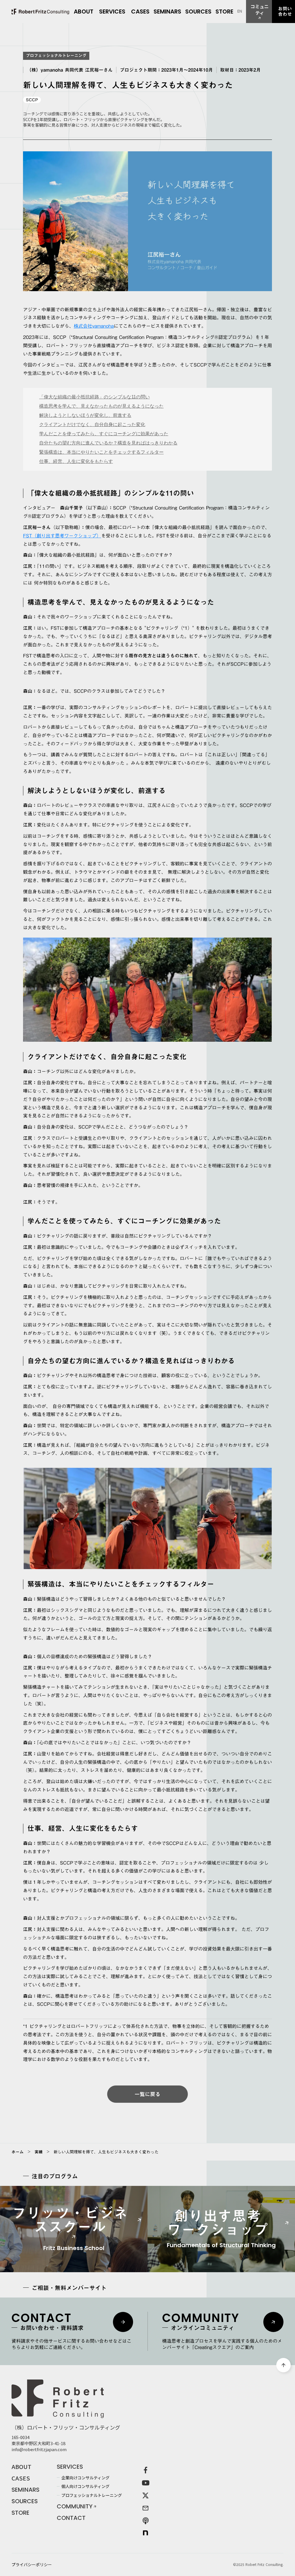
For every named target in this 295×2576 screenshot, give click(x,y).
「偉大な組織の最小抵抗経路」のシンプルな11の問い (94, 397)
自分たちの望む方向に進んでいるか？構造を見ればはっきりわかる (108, 443)
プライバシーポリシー (32, 2564)
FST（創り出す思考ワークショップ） (62, 535)
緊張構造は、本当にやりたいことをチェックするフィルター (101, 452)
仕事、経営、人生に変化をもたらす (76, 461)
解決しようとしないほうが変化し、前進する (85, 415)
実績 (39, 2152)
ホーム (18, 2152)
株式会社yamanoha (94, 326)
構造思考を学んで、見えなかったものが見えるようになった (101, 406)
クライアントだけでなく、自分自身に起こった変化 (92, 424)
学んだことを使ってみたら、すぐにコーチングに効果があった (104, 433)
